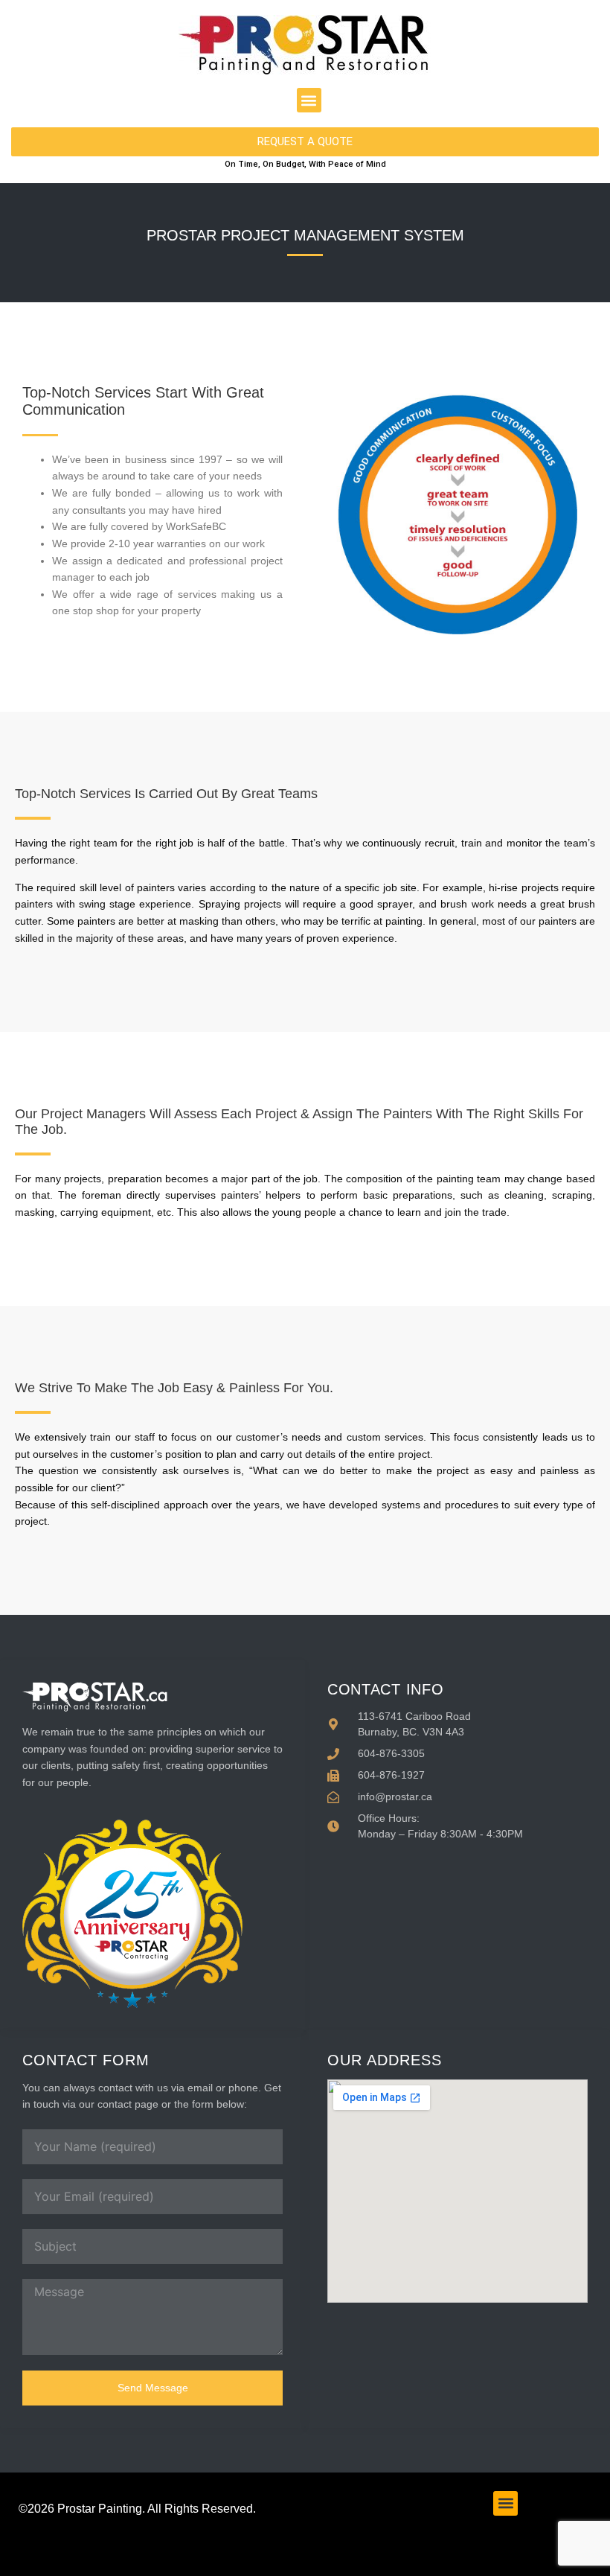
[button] (309, 100)
